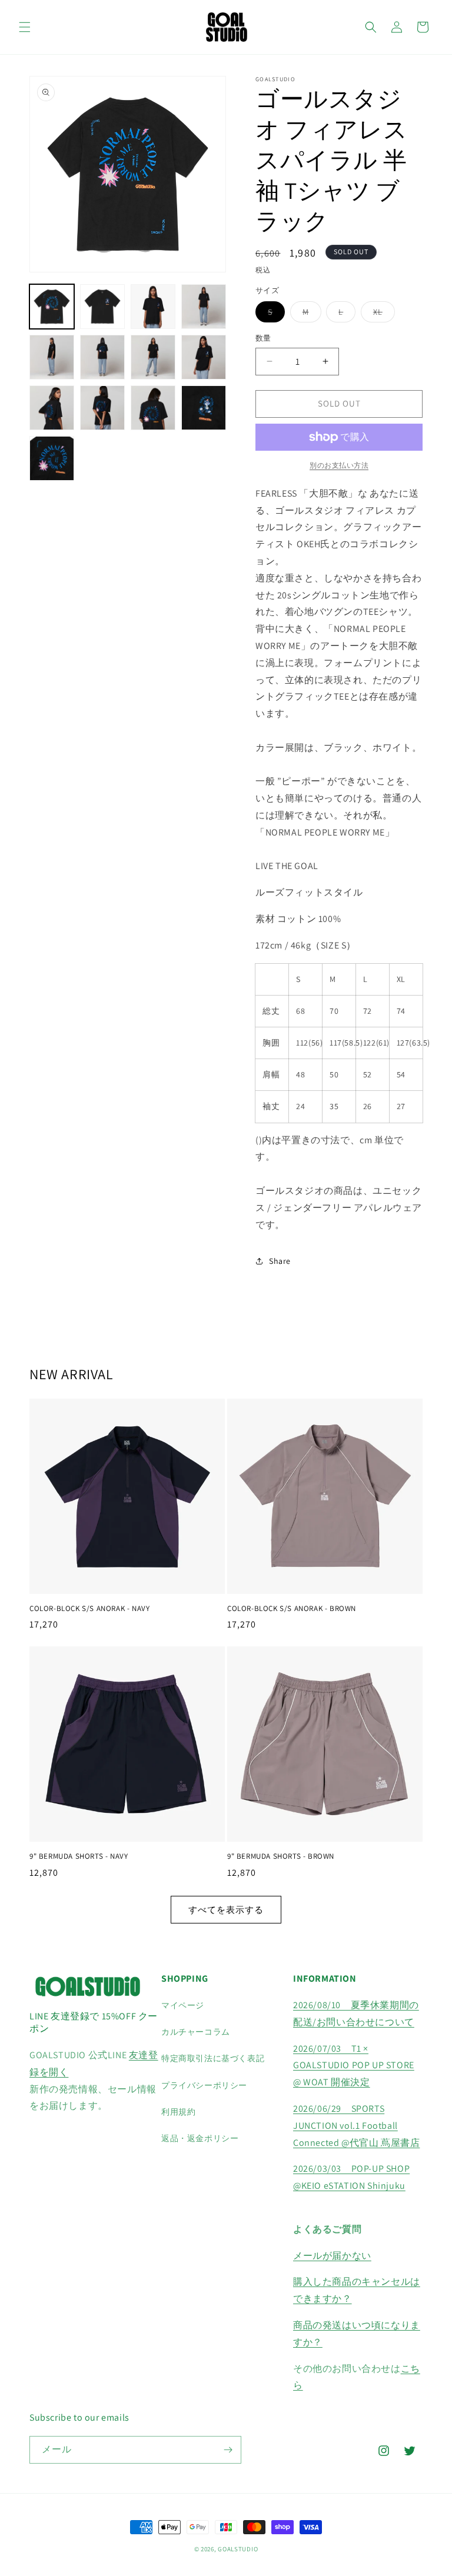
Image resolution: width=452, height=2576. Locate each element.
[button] (25, 27)
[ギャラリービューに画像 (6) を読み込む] (102, 357)
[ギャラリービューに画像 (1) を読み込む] (52, 307)
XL (382, 314)
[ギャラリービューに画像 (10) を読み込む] (102, 408)
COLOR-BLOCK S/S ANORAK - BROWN (292, 1609)
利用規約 (178, 2112)
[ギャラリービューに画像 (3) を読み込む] (153, 307)
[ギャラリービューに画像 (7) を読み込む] (153, 357)
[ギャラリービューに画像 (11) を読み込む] (153, 408)
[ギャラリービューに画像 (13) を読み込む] (52, 458)
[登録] (228, 2450)
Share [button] (280, 1261)
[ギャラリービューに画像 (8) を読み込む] (204, 357)
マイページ (183, 2005)
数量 (263, 338)
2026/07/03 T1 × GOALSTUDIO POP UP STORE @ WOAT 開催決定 (354, 2066)
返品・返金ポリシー (200, 2138)
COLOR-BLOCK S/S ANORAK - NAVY (89, 1609)
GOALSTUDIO (238, 2549)
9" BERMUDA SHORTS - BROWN (281, 1856)
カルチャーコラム (196, 2032)
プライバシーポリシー (204, 2085)
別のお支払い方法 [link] (339, 465)
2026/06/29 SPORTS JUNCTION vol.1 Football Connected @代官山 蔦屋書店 (356, 2126)
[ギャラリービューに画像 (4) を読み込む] (204, 307)
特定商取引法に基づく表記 (213, 2058)
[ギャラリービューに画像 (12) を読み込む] (204, 408)
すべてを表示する (226, 1910)
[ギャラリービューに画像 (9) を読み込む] (52, 408)
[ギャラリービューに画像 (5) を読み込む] (52, 357)
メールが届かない (332, 2256)
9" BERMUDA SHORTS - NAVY (79, 1856)
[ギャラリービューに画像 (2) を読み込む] (102, 307)
